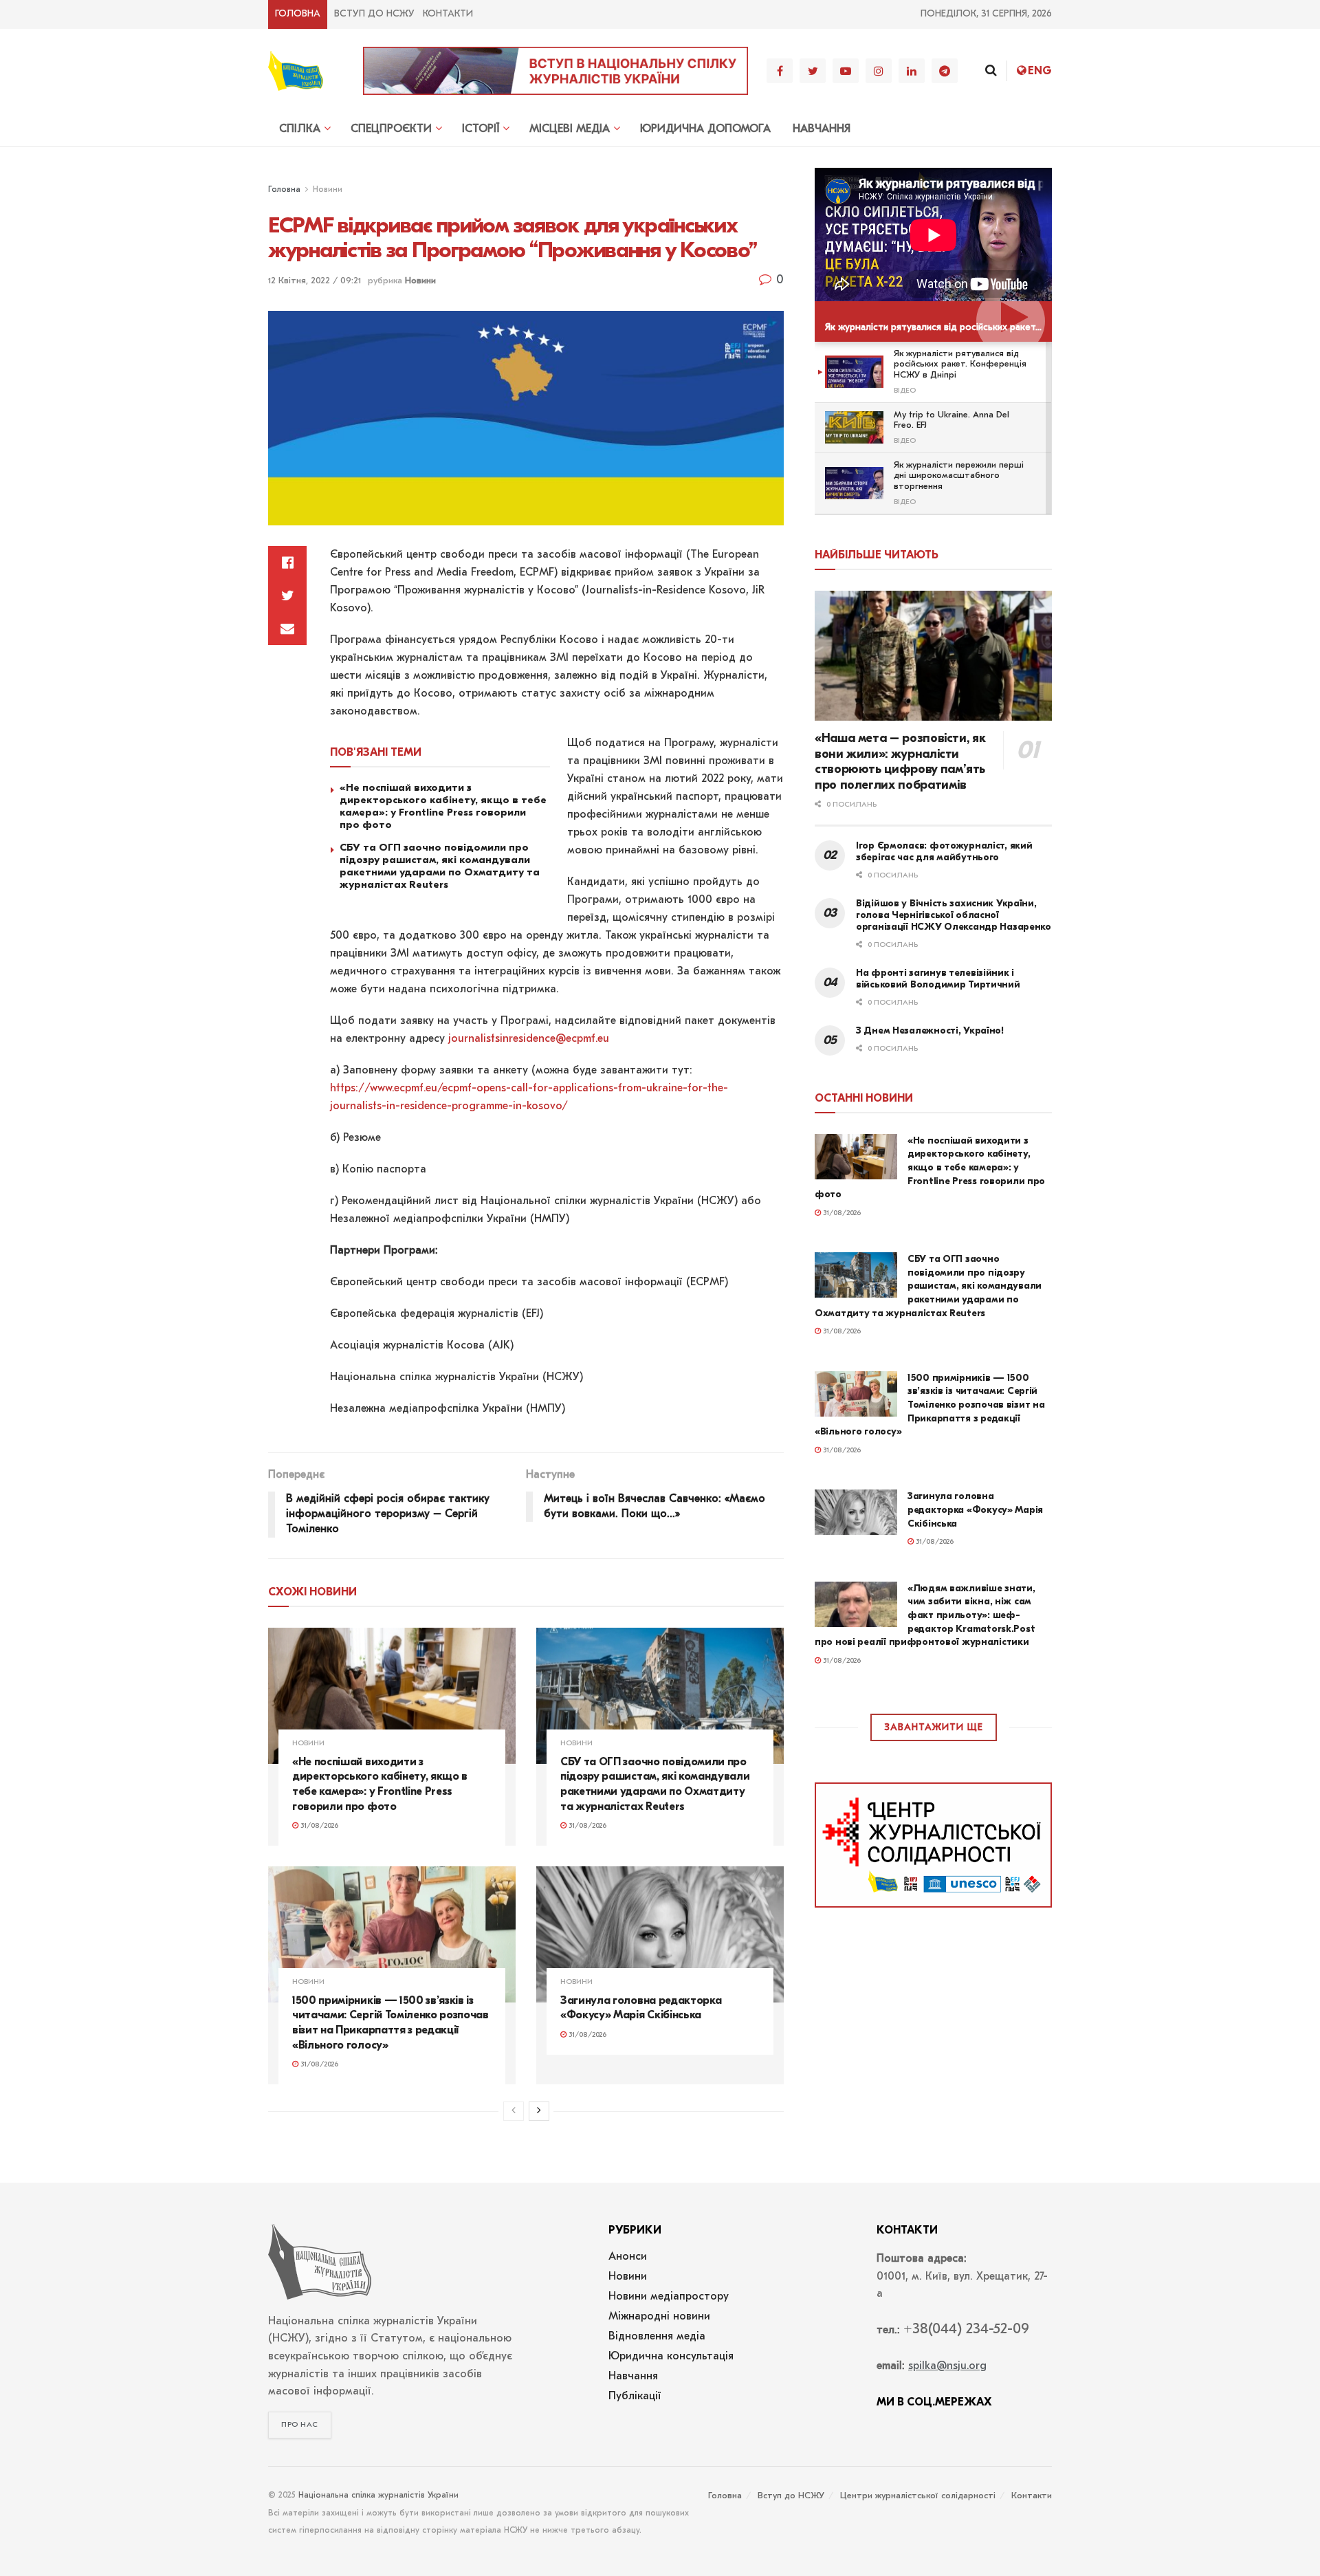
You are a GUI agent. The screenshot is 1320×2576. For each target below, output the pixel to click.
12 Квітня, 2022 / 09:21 (315, 281)
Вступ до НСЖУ (374, 14)
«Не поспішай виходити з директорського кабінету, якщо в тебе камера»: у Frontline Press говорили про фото (443, 806)
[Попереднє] (514, 2111)
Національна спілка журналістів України (378, 2496)
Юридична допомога (705, 129)
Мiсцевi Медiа (570, 129)
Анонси (628, 2257)
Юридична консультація (671, 2357)
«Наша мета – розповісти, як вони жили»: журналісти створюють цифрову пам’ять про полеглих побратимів (900, 762)
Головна (298, 14)
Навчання (822, 129)
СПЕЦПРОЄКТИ (391, 129)
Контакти (448, 14)
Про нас (300, 2425)
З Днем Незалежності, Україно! (930, 1030)
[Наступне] (539, 2111)
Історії (481, 129)
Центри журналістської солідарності (918, 2496)
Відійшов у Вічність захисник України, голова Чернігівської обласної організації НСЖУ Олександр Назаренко (954, 915)
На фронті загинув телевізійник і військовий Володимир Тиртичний (938, 979)
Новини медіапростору (669, 2297)
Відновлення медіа (657, 2337)
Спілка (300, 129)
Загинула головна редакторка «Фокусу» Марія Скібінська (975, 1509)
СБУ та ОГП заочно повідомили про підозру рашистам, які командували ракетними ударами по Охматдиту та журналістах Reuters (440, 866)
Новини (328, 190)
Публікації (635, 2397)
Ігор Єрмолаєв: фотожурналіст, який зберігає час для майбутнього (944, 851)
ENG (1040, 71)
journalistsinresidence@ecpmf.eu (529, 1039)
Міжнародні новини (659, 2317)
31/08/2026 (318, 1826)
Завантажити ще (934, 1728)
